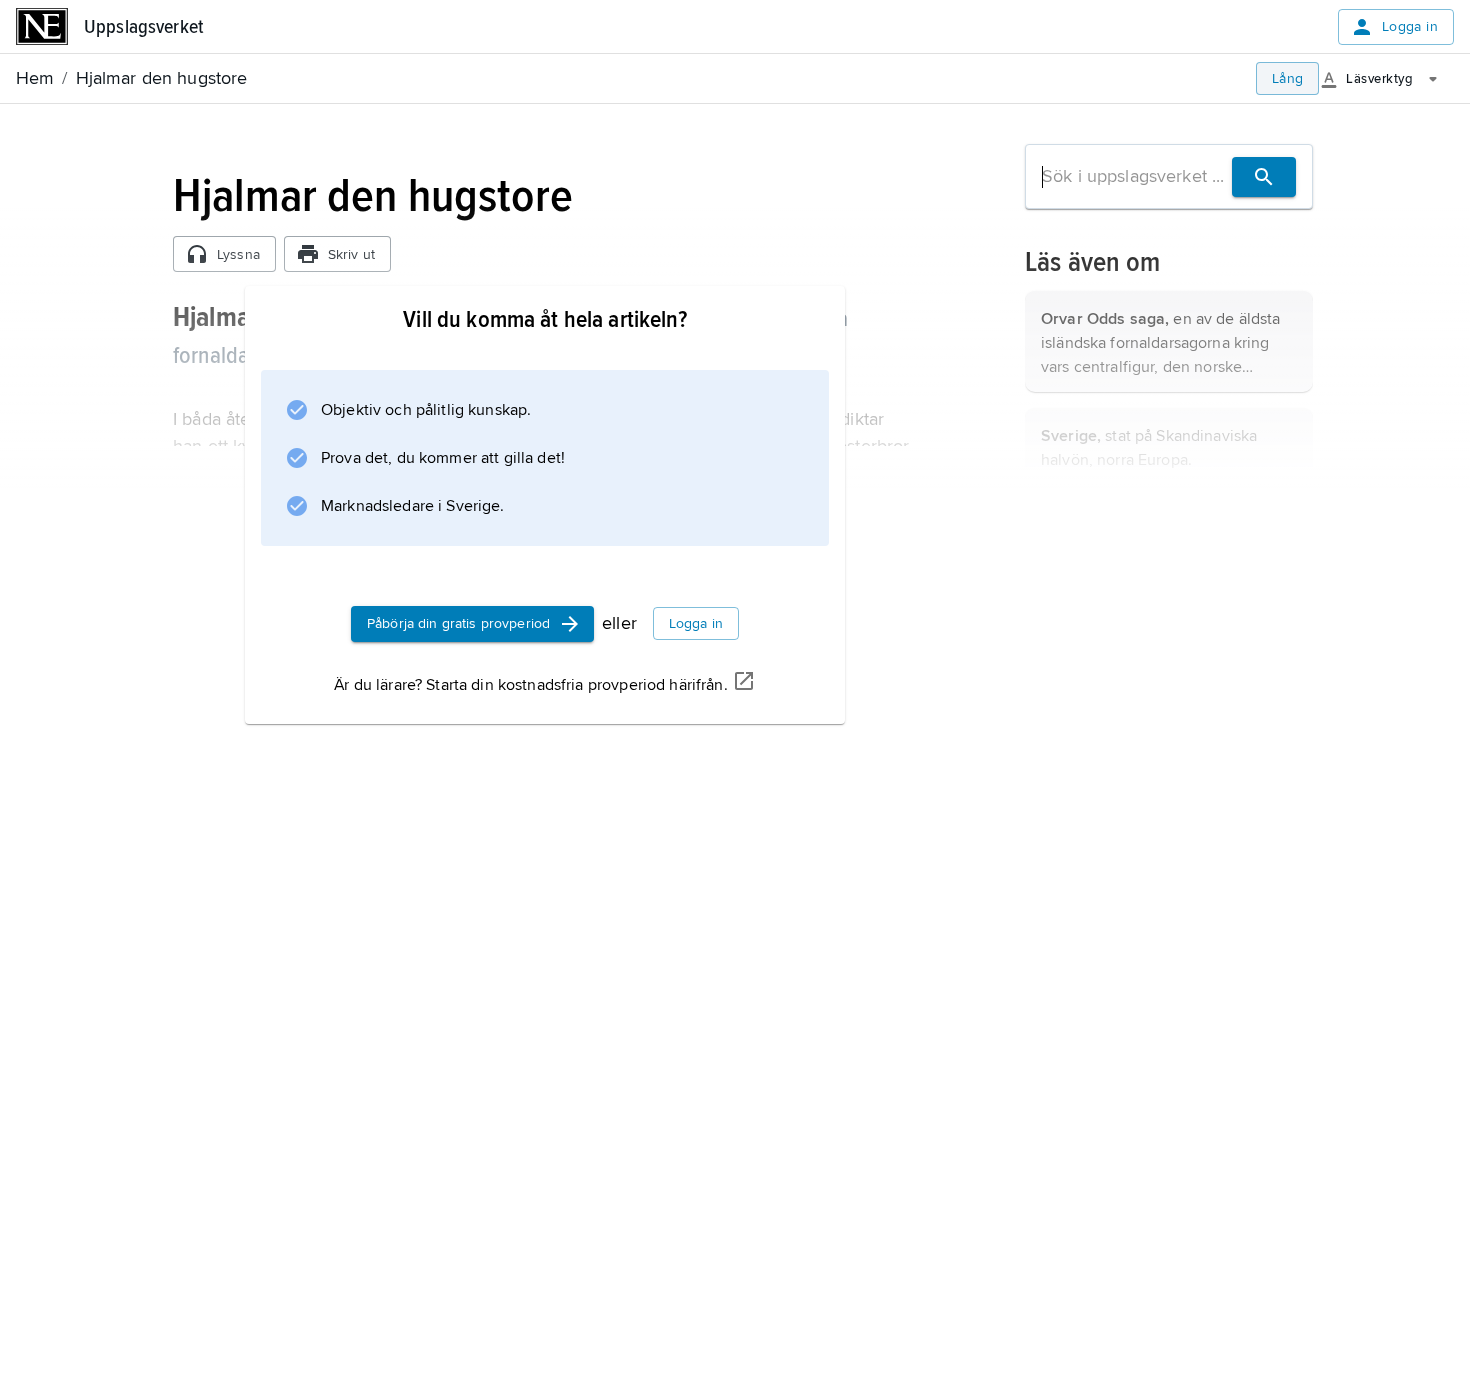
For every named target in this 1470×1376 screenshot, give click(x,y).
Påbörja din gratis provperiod (458, 623)
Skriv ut (351, 254)
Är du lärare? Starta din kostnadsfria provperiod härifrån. (530, 685)
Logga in (1410, 26)
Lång (1288, 78)
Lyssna (238, 254)
